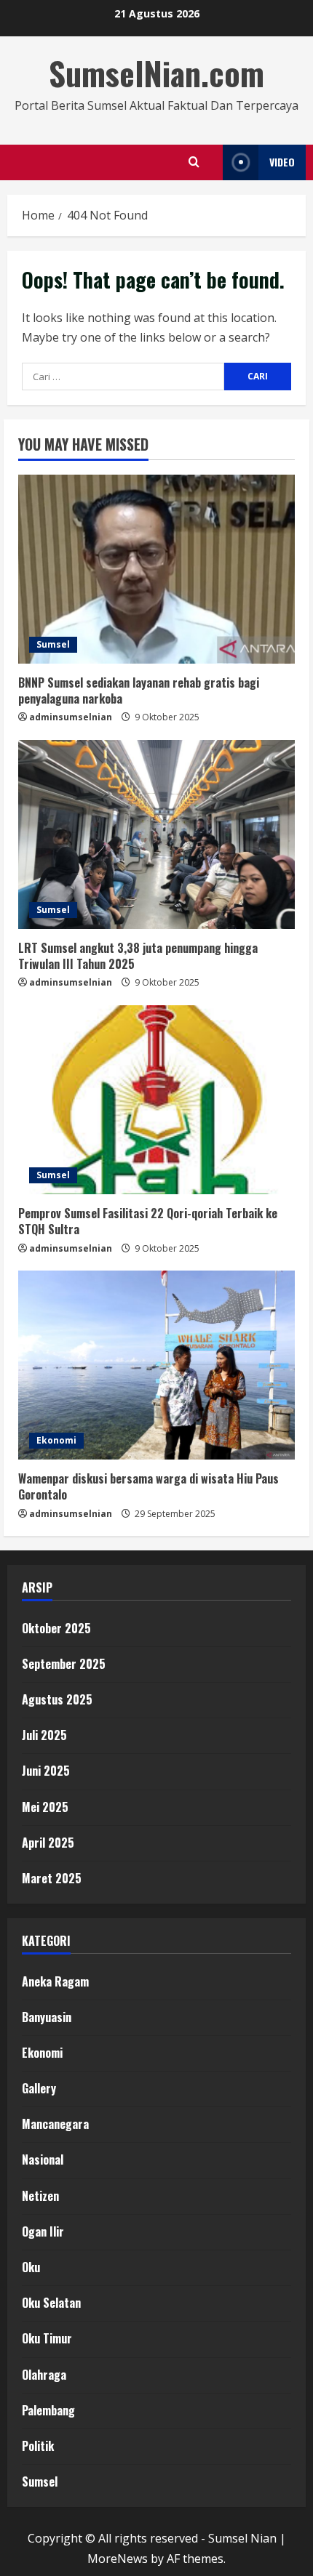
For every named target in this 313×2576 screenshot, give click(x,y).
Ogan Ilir (43, 2231)
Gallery (39, 2088)
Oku (31, 2267)
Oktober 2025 (56, 1628)
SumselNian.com (156, 73)
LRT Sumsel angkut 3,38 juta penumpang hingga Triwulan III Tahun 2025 (138, 956)
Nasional (43, 2160)
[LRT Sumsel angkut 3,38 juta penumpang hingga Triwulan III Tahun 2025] (156, 834)
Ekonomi (56, 1440)
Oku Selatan (51, 2303)
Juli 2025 (44, 1735)
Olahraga (44, 2375)
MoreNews (118, 2559)
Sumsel (53, 644)
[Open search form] (194, 162)
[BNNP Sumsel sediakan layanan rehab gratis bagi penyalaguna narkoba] (156, 569)
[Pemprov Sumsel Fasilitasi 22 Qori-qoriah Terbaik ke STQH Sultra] (156, 1100)
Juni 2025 (46, 1771)
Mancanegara (55, 2124)
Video (282, 162)
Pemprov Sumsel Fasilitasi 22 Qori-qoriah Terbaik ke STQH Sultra (148, 1221)
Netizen (40, 2196)
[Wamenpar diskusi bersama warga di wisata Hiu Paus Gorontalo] (156, 1365)
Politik (38, 2446)
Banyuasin (47, 2017)
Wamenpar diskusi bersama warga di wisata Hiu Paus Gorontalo (148, 1486)
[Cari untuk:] (123, 377)
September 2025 (64, 1664)
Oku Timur (47, 2338)
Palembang (48, 2410)
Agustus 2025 (57, 1699)
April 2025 (48, 1843)
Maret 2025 (52, 1878)
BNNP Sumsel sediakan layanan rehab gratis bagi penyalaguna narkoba (139, 691)
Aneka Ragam (55, 1981)
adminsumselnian (71, 717)
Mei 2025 (45, 1807)
